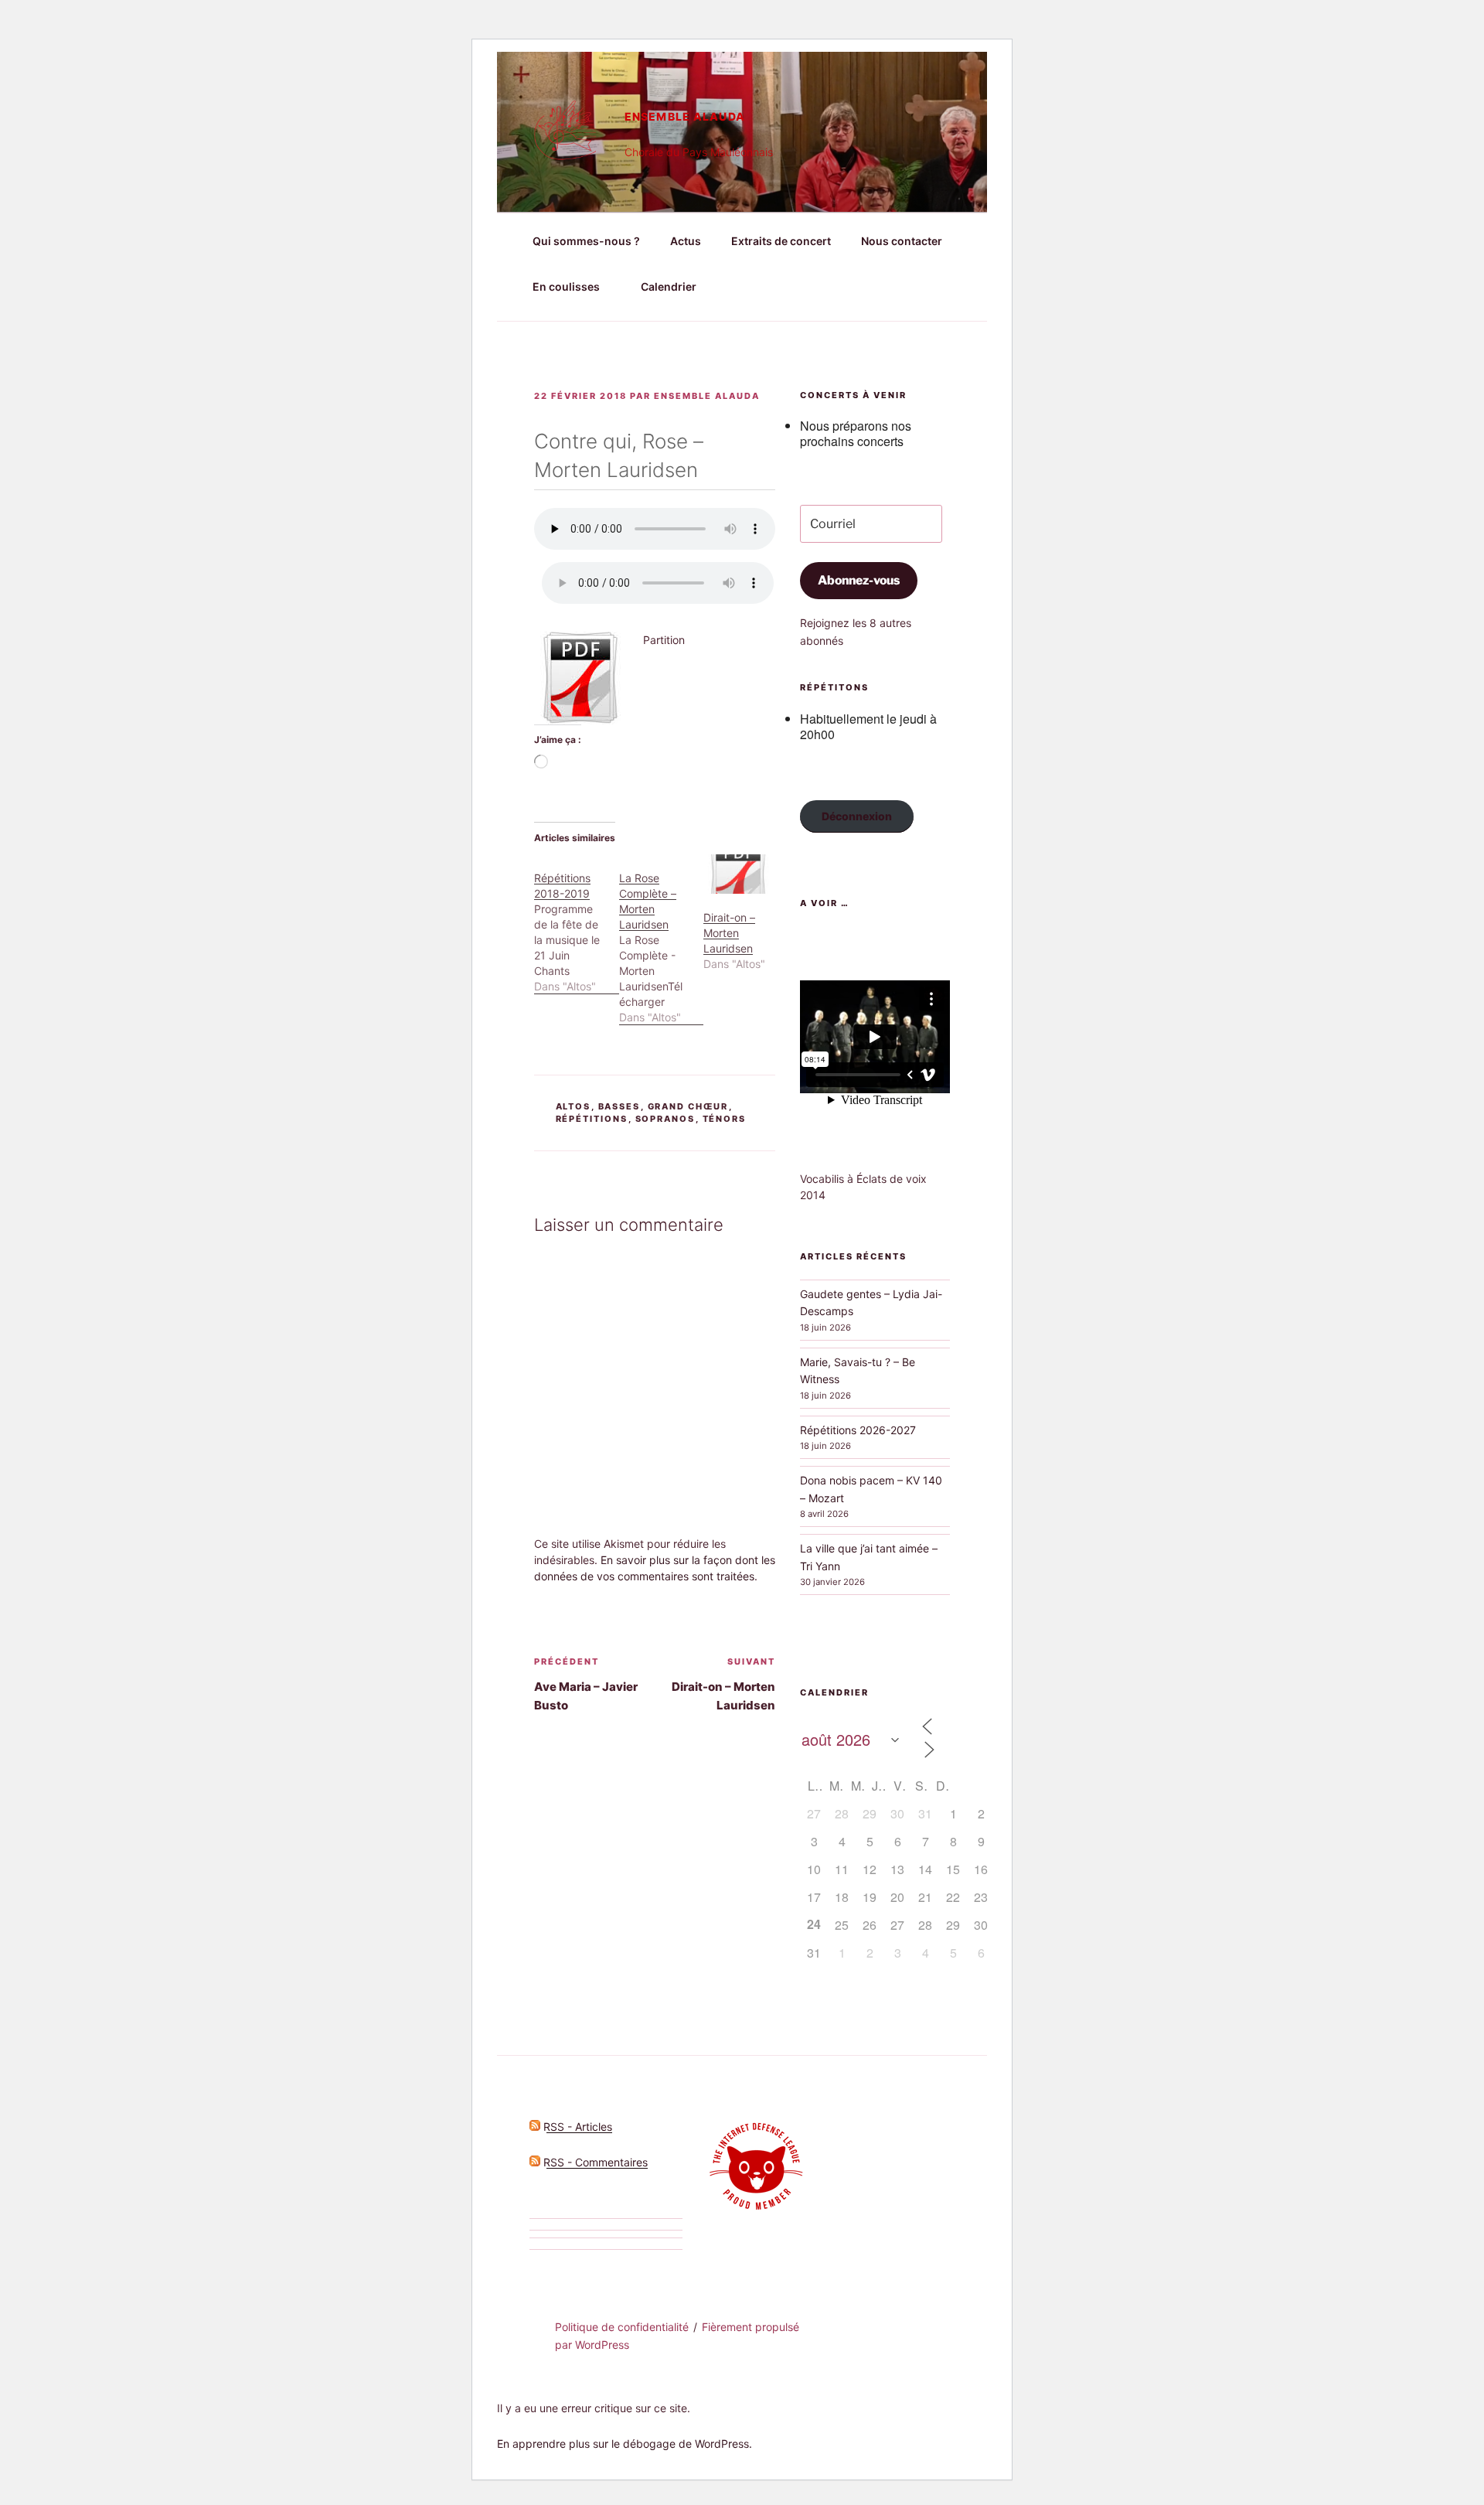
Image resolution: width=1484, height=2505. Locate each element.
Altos (574, 1106)
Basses (619, 1106)
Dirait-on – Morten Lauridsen (729, 933)
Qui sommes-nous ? (586, 241)
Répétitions (592, 1119)
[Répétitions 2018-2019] (577, 924)
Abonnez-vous (859, 580)
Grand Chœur (688, 1106)
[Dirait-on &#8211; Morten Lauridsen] (738, 874)
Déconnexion (857, 816)
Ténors (725, 1119)
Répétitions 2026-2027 (858, 1430)
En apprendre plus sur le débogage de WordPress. (625, 2444)
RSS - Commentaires (594, 2162)
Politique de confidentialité (622, 2327)
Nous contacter (902, 241)
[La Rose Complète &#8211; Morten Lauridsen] (662, 940)
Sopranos (665, 1119)
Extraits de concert (781, 241)
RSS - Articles (576, 2127)
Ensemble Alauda (685, 116)
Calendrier (669, 286)
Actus (686, 241)
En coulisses (566, 286)
